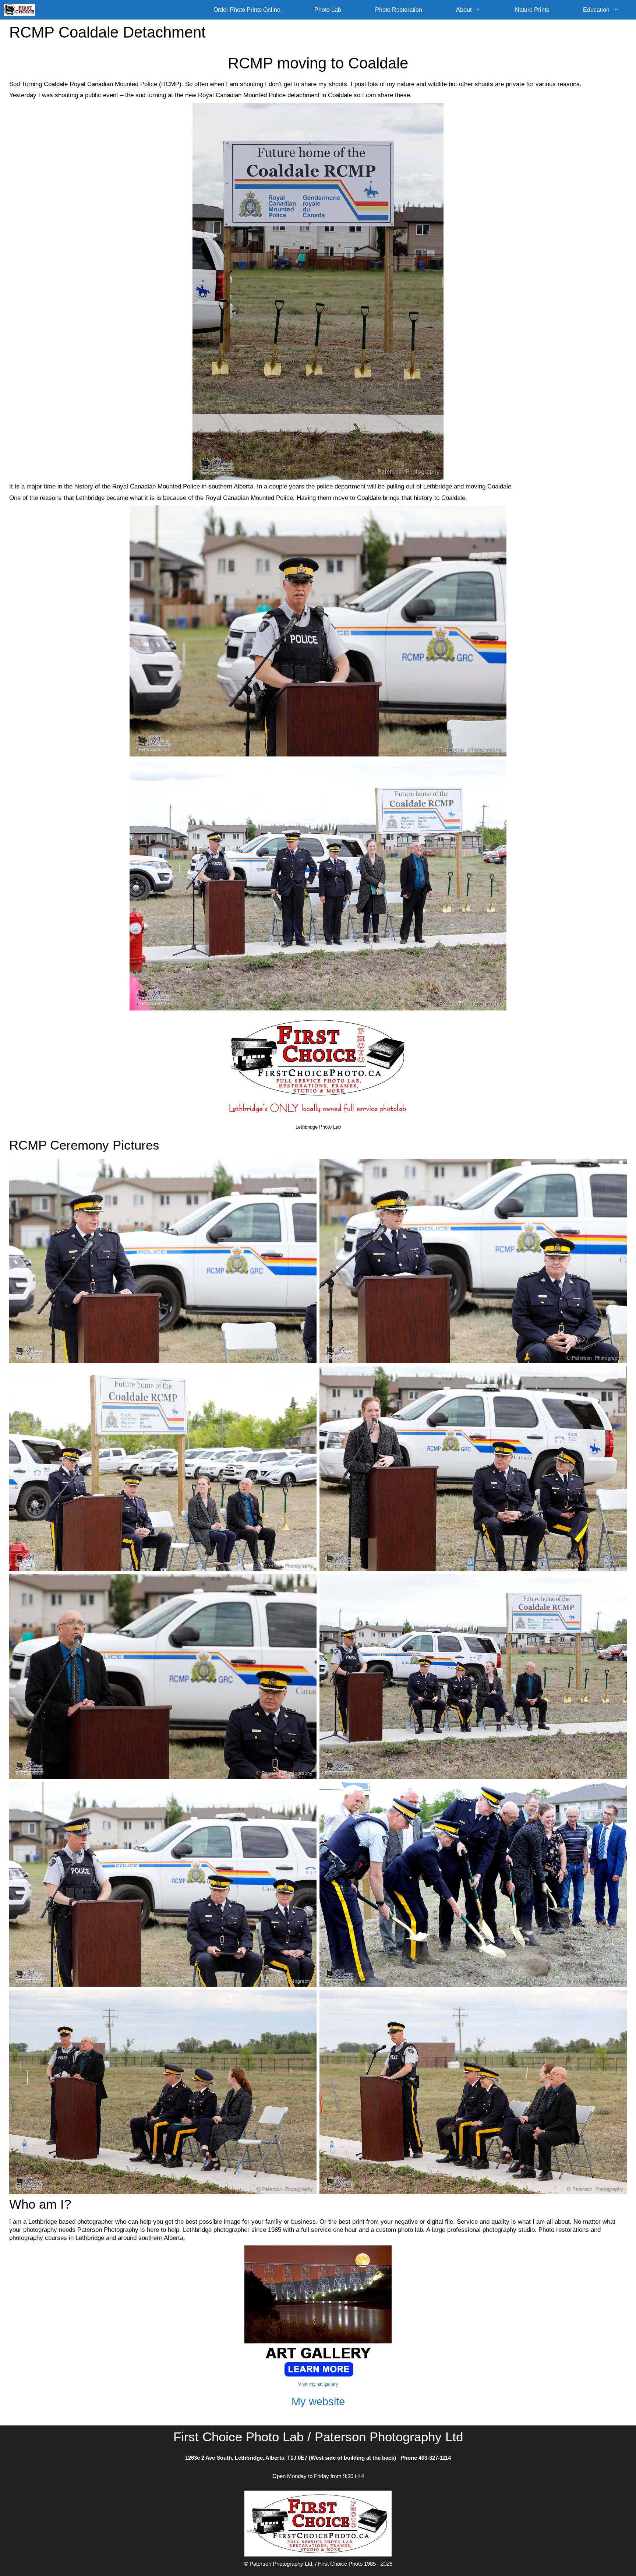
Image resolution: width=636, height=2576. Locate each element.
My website (318, 2402)
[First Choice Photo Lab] (21, 10)
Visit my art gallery (318, 2384)
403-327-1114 (435, 2458)
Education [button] (596, 10)
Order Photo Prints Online (247, 10)
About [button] (464, 10)
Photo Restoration (399, 10)
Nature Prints (532, 10)
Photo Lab (328, 10)
